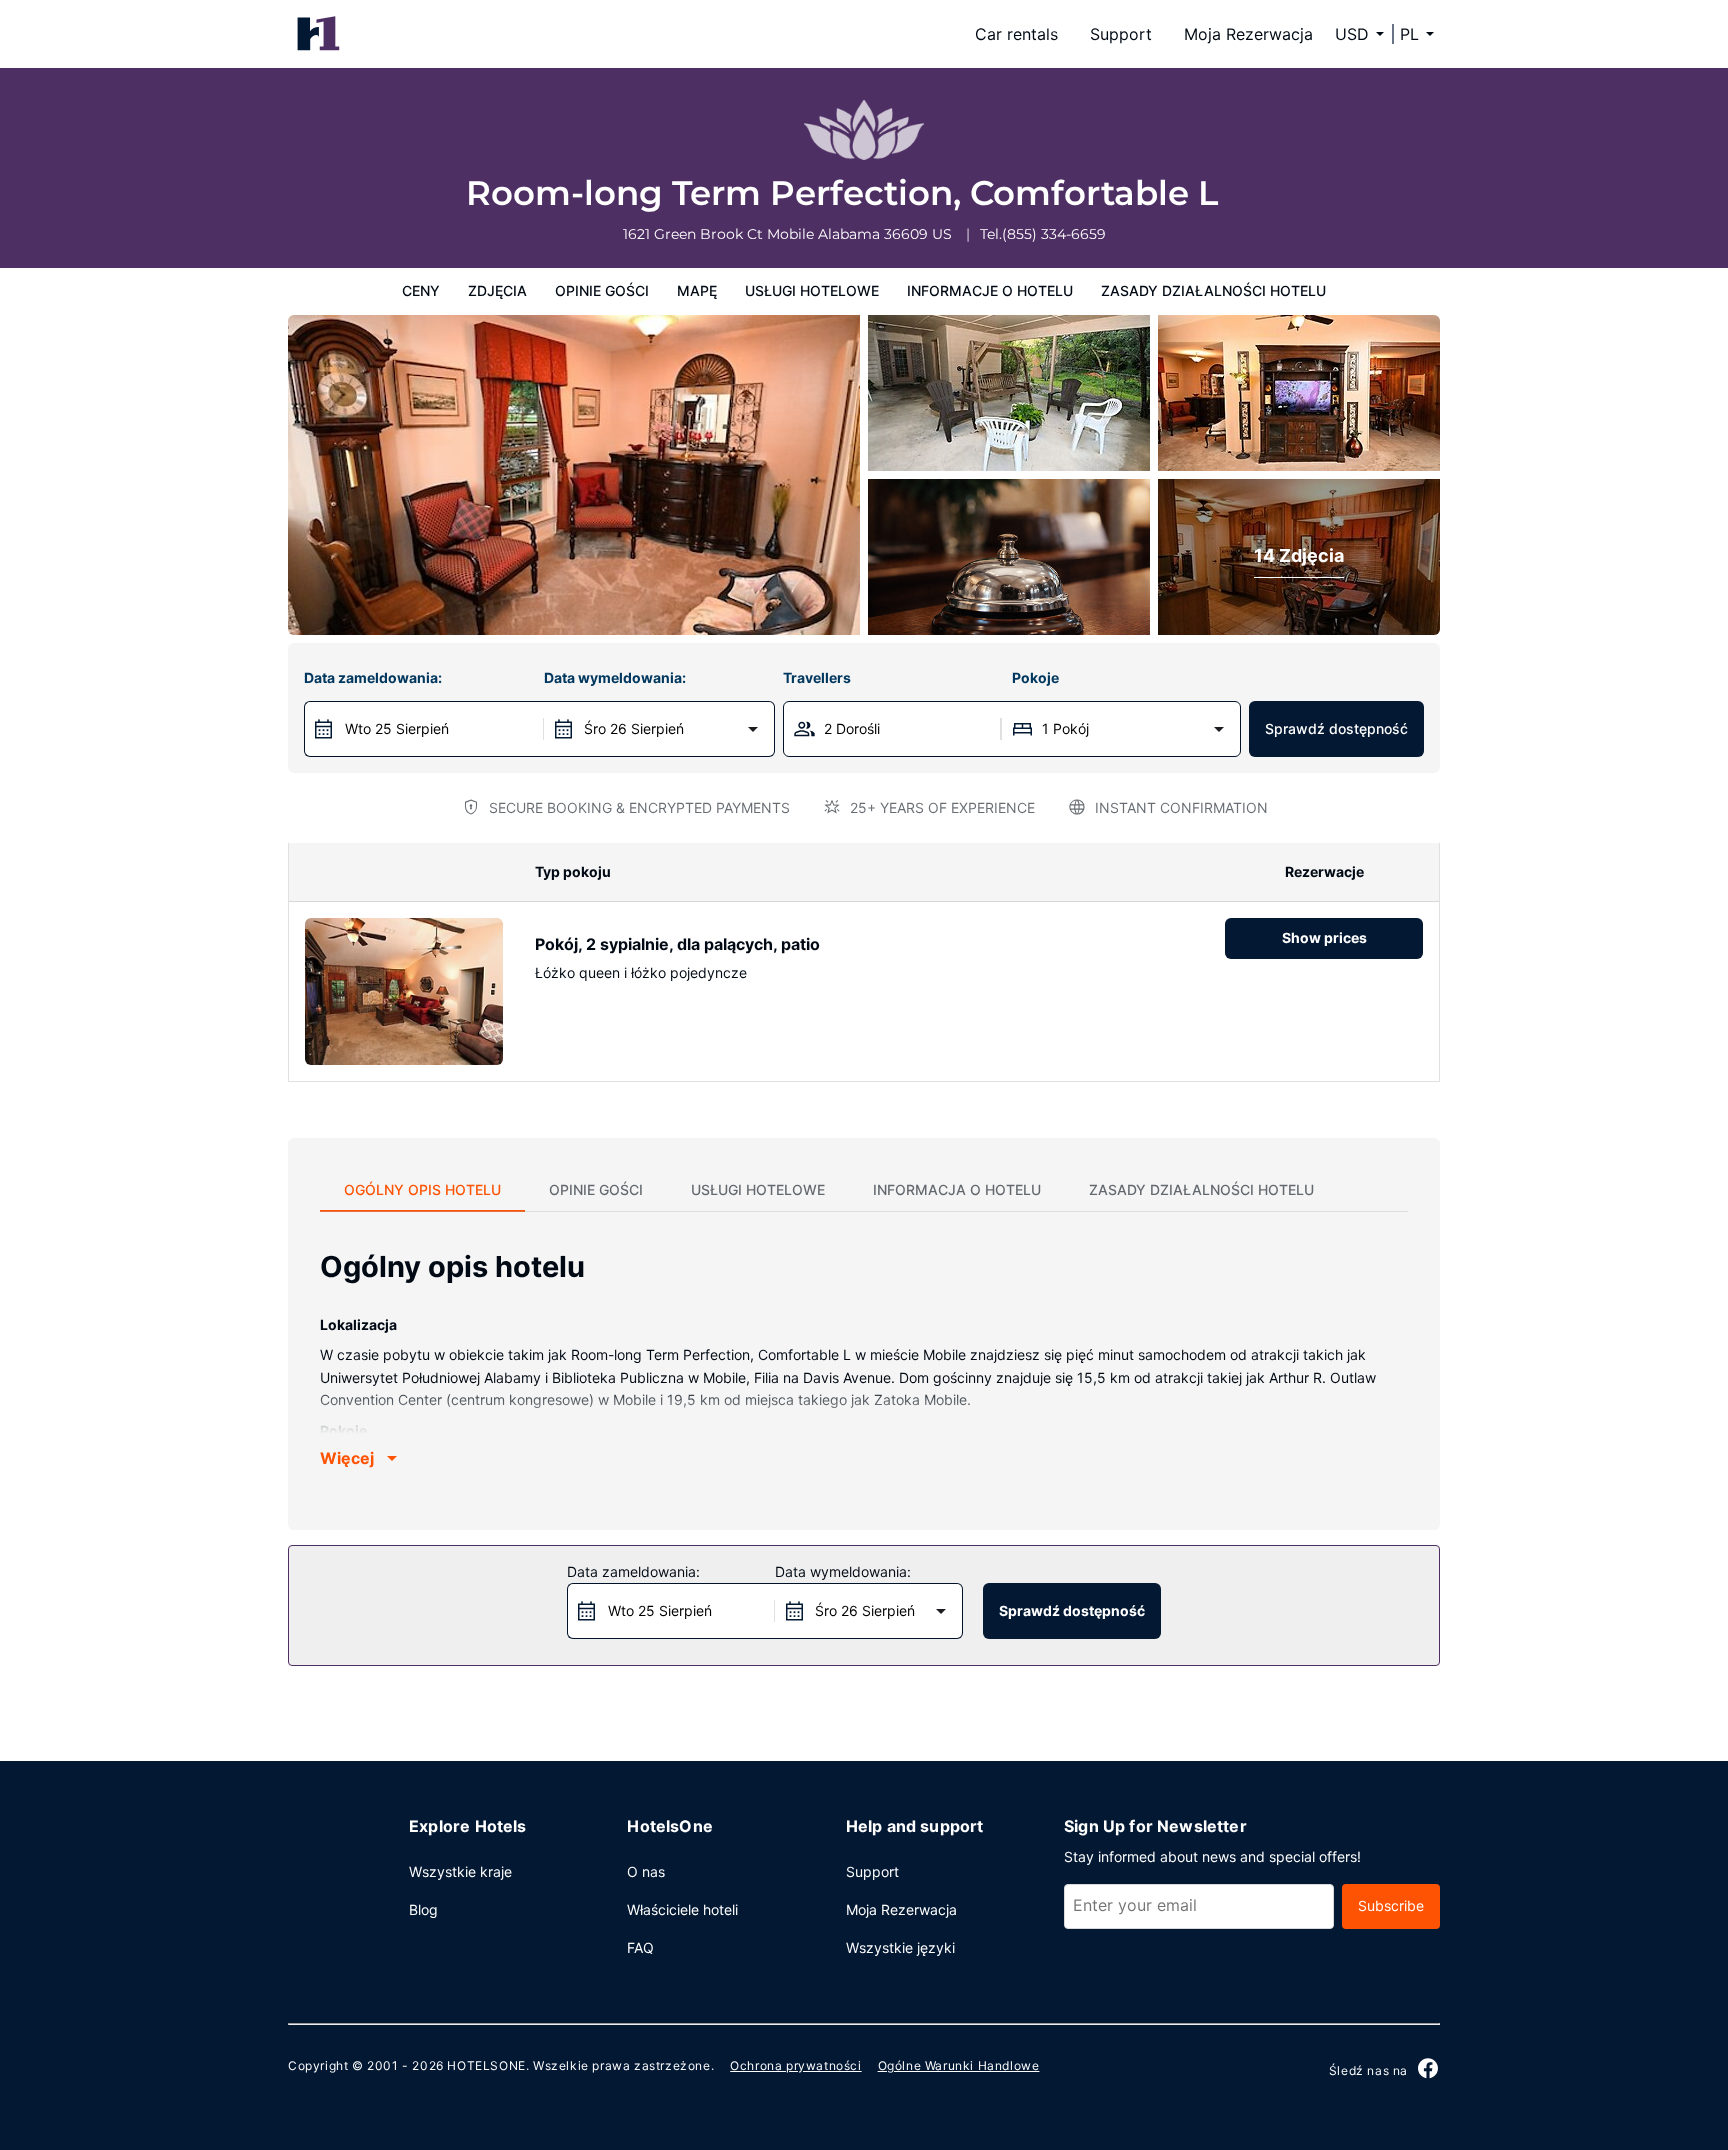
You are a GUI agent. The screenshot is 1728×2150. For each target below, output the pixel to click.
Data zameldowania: (373, 677)
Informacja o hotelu (957, 1189)
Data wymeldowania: (615, 677)
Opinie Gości (602, 290)
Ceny (421, 290)
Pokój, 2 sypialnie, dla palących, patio (677, 944)
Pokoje (1035, 677)
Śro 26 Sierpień (634, 728)
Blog (423, 1909)
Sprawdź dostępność (1336, 728)
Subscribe (1391, 1905)
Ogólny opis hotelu (422, 1189)
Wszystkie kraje (460, 1871)
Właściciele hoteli (682, 1909)
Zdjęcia (497, 290)
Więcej (347, 1458)
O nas (646, 1871)
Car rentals (1016, 34)
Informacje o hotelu (990, 290)
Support (1121, 34)
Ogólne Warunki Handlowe (959, 2065)
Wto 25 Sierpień (397, 728)
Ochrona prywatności (795, 2065)
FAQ (640, 1947)
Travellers (817, 677)
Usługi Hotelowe (812, 290)
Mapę (697, 290)
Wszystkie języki (900, 1947)
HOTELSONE (486, 2065)
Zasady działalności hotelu (1213, 290)
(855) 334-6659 (1054, 234)
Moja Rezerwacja (1248, 34)
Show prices (1324, 937)
